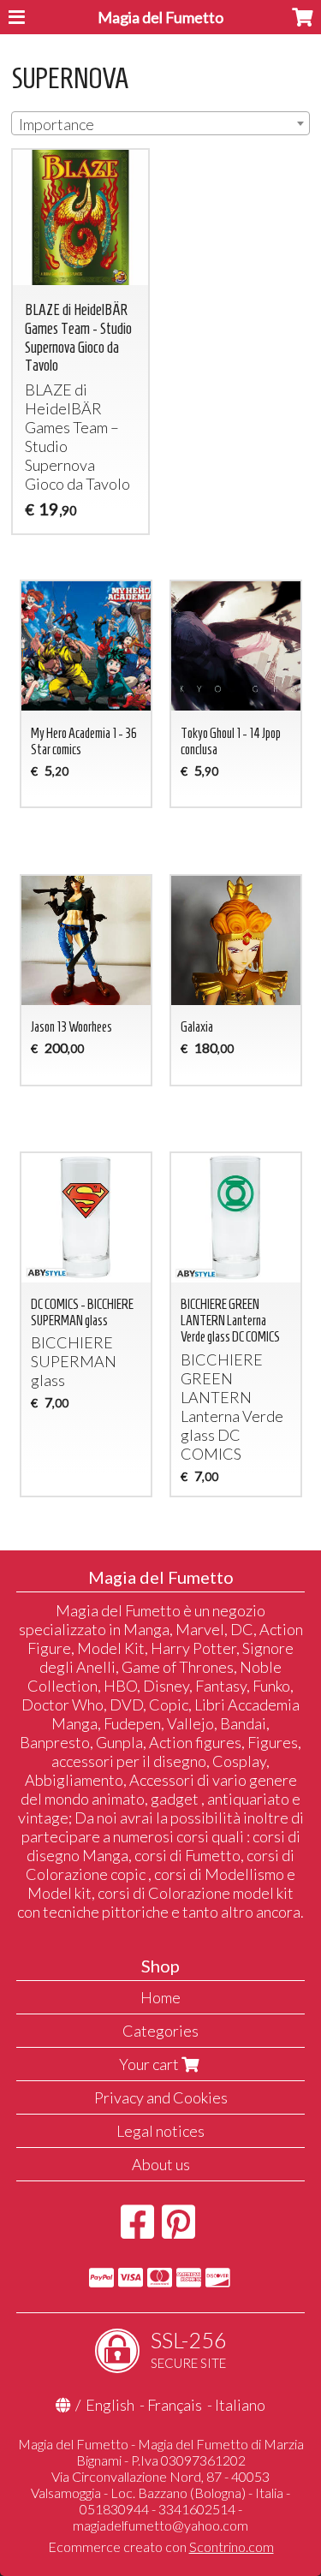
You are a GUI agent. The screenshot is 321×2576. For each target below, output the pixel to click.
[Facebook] (137, 2230)
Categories (160, 2031)
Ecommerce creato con (161, 2546)
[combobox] (160, 123)
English (110, 2405)
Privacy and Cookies (161, 2097)
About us (161, 2164)
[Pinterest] (178, 2230)
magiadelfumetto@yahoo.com (160, 2525)
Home (160, 1997)
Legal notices (160, 2131)
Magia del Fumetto (160, 17)
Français (175, 2405)
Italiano (240, 2405)
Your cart (150, 2064)
